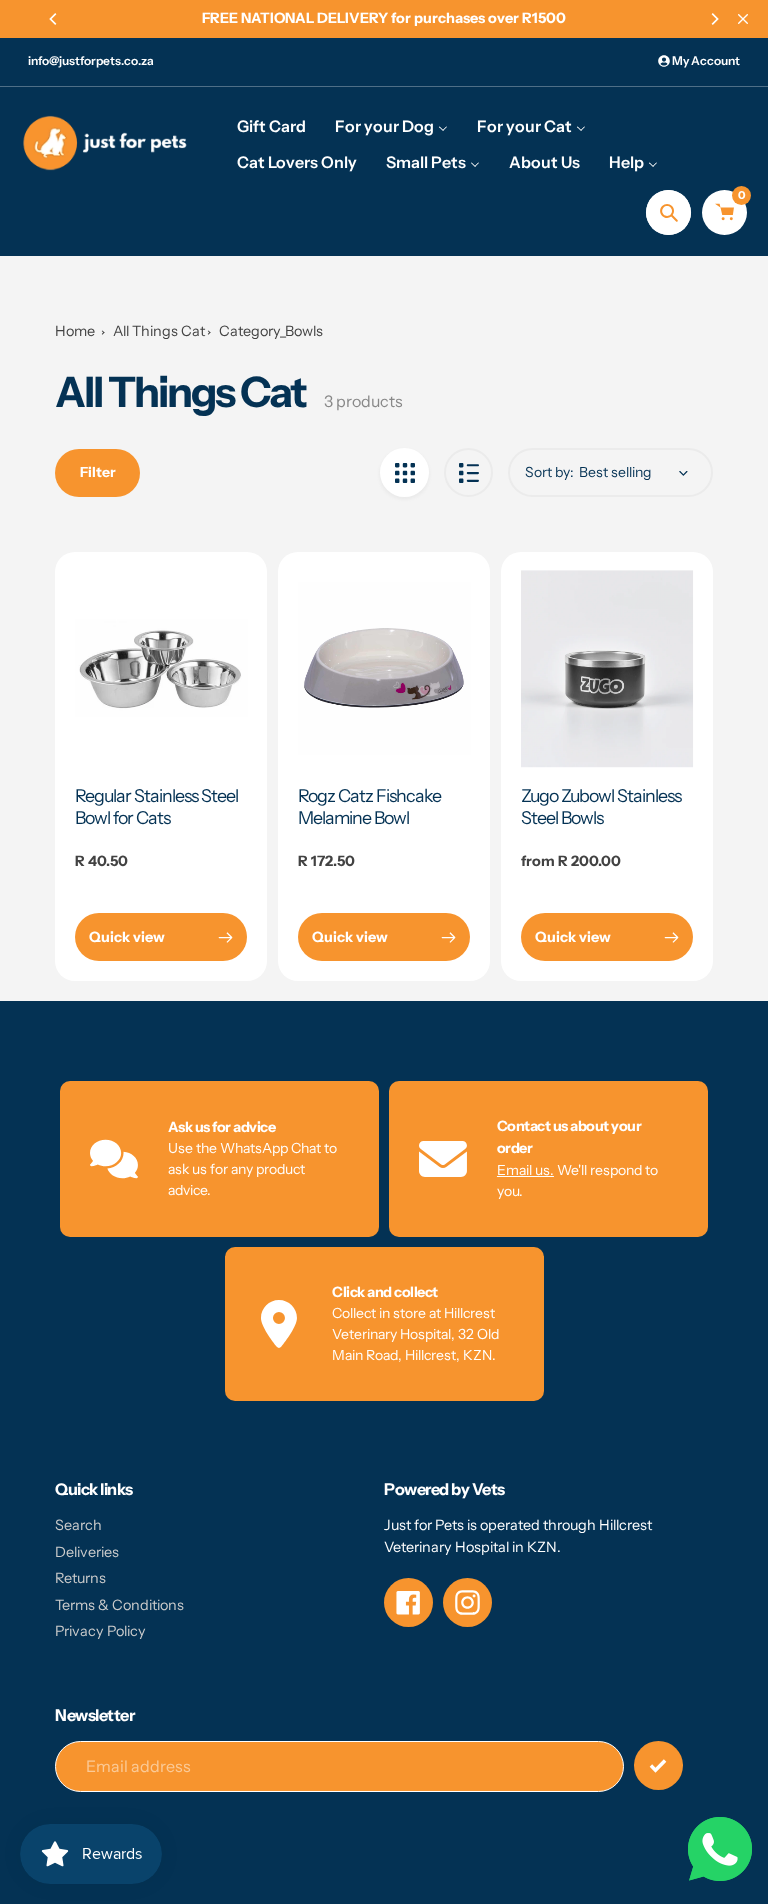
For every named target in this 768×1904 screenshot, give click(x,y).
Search (78, 1525)
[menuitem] (271, 125)
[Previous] (54, 19)
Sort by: (549, 472)
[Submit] (658, 1765)
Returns (80, 1578)
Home (75, 331)
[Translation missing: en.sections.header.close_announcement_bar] (743, 19)
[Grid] (404, 472)
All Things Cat (159, 331)
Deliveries (87, 1552)
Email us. (525, 1170)
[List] (468, 472)
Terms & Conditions (119, 1605)
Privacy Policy (100, 1631)
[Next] (714, 19)
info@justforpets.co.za (91, 60)
